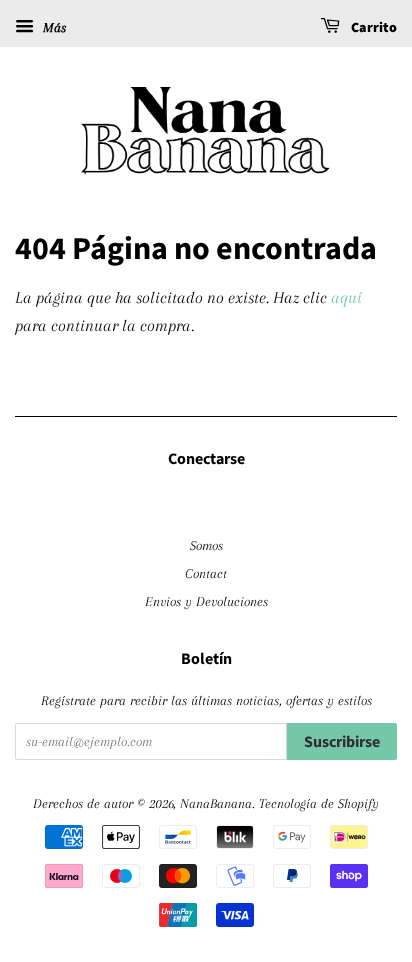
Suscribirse (342, 742)
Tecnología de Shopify (319, 803)
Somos (206, 545)
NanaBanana (216, 803)
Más (52, 27)
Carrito (372, 28)
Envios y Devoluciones (206, 601)
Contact (206, 573)
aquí (346, 297)
